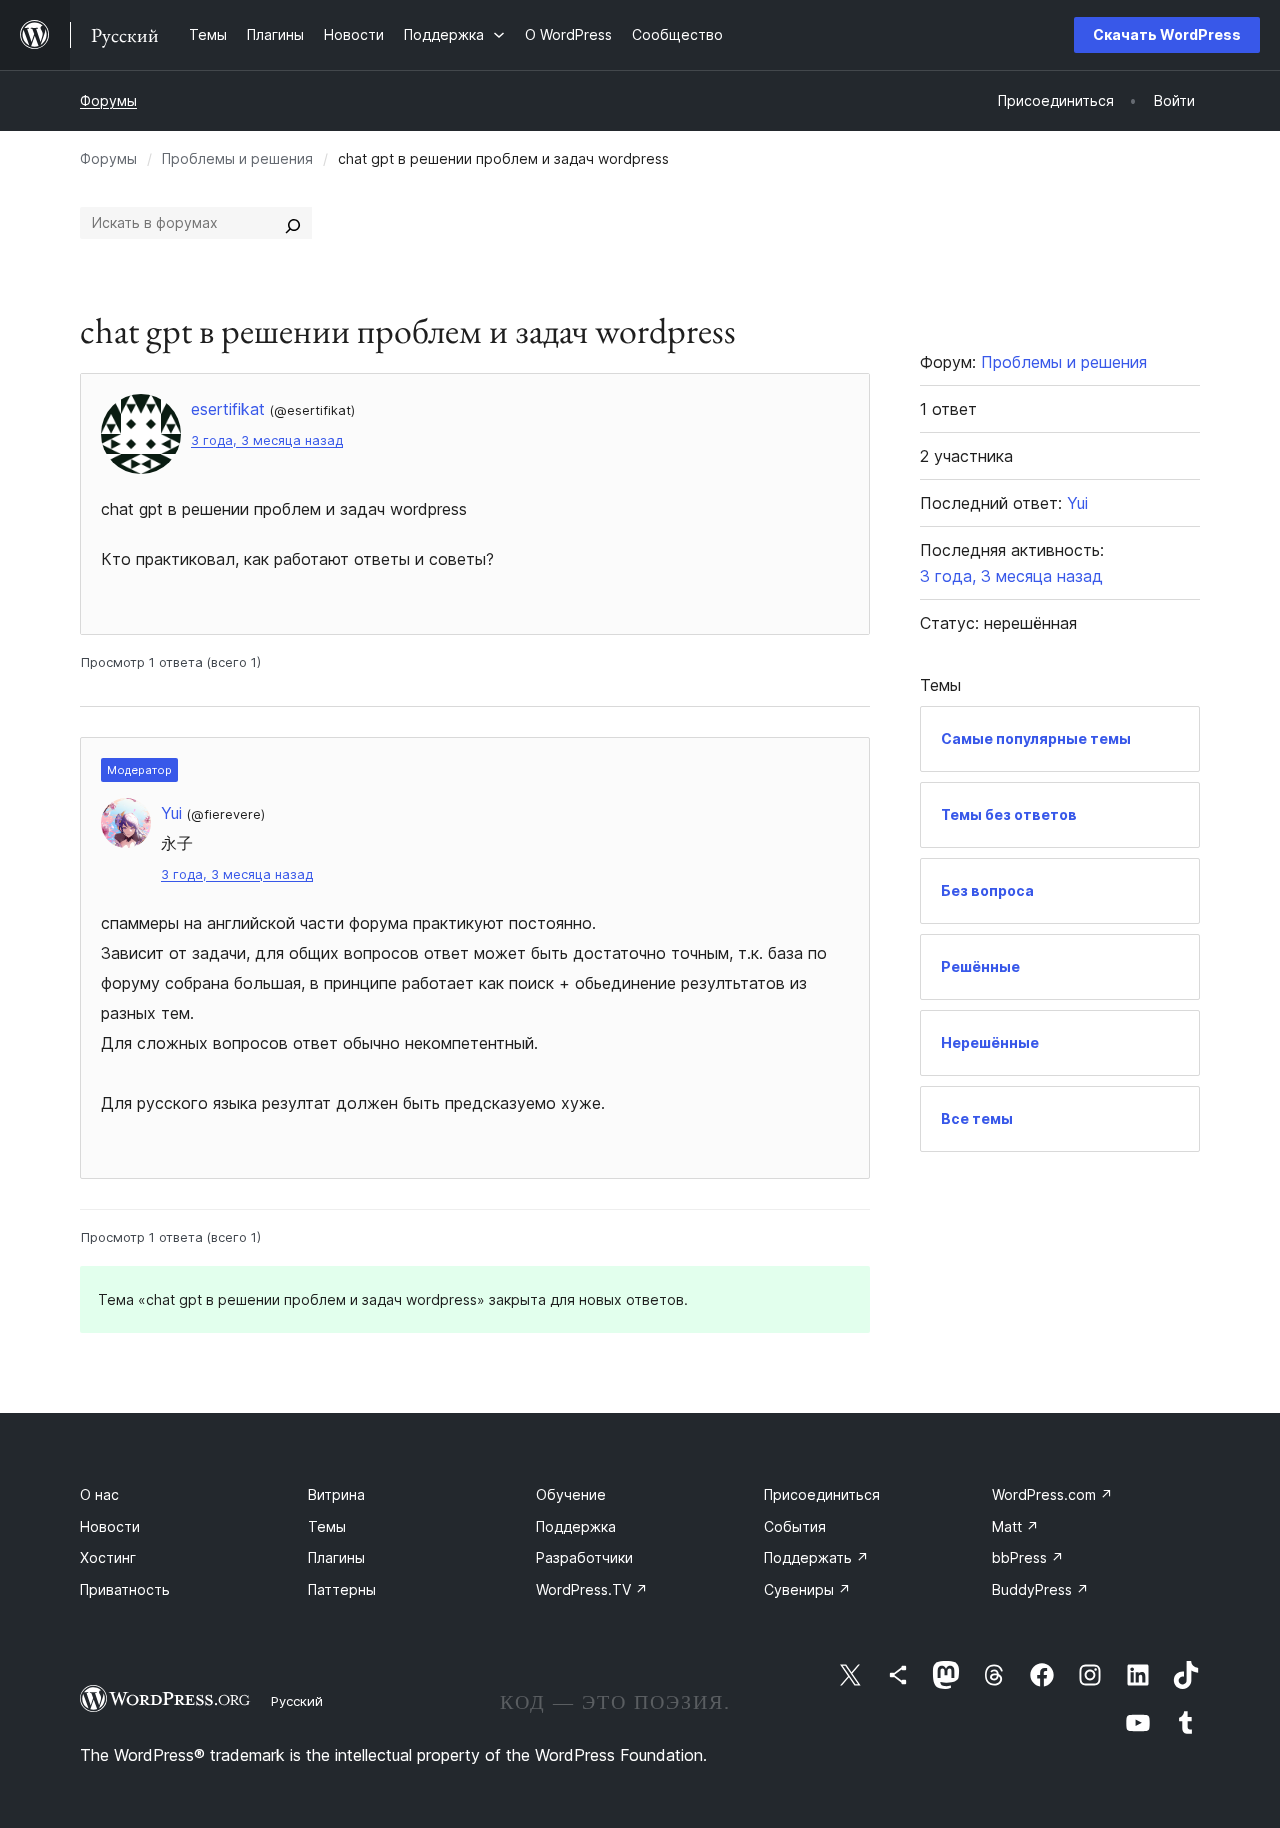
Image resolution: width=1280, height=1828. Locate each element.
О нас (99, 1494)
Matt (1015, 1526)
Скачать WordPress (1167, 34)
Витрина (336, 1494)
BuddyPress (1040, 1589)
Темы (327, 1526)
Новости (110, 1526)
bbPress (1028, 1557)
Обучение (571, 1494)
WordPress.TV (592, 1589)
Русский (297, 1701)
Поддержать (816, 1557)
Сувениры (807, 1589)
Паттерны (342, 1589)
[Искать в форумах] (293, 223)
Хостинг (108, 1557)
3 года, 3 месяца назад (267, 440)
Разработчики (584, 1557)
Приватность (125, 1589)
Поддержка (576, 1526)
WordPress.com (1052, 1494)
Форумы (108, 100)
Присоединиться (822, 1494)
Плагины (336, 1557)
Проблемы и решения (237, 158)
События (795, 1526)
